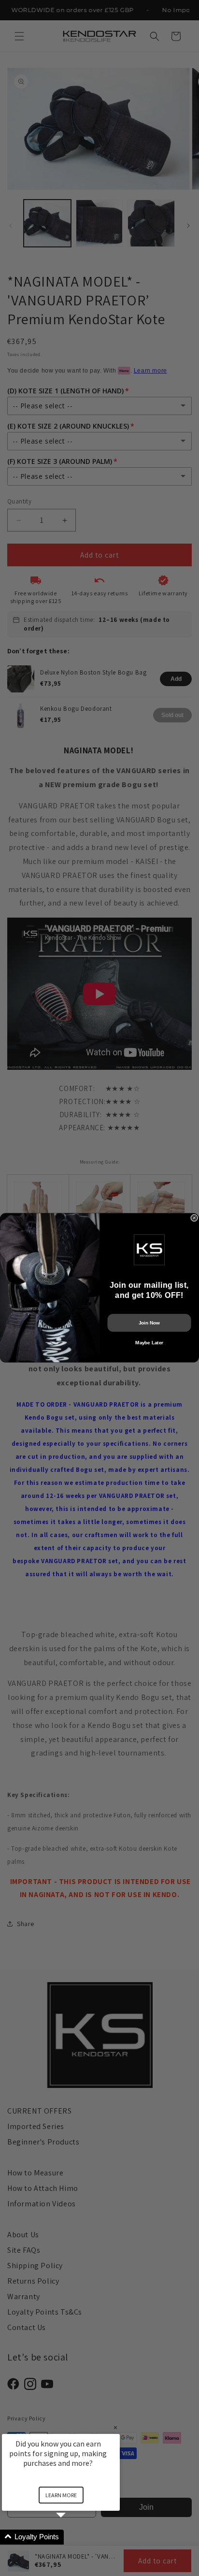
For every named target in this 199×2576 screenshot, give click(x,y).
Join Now (149, 1323)
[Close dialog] (194, 1218)
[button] (72, 2537)
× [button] (115, 2427)
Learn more (61, 2495)
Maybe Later (149, 1343)
